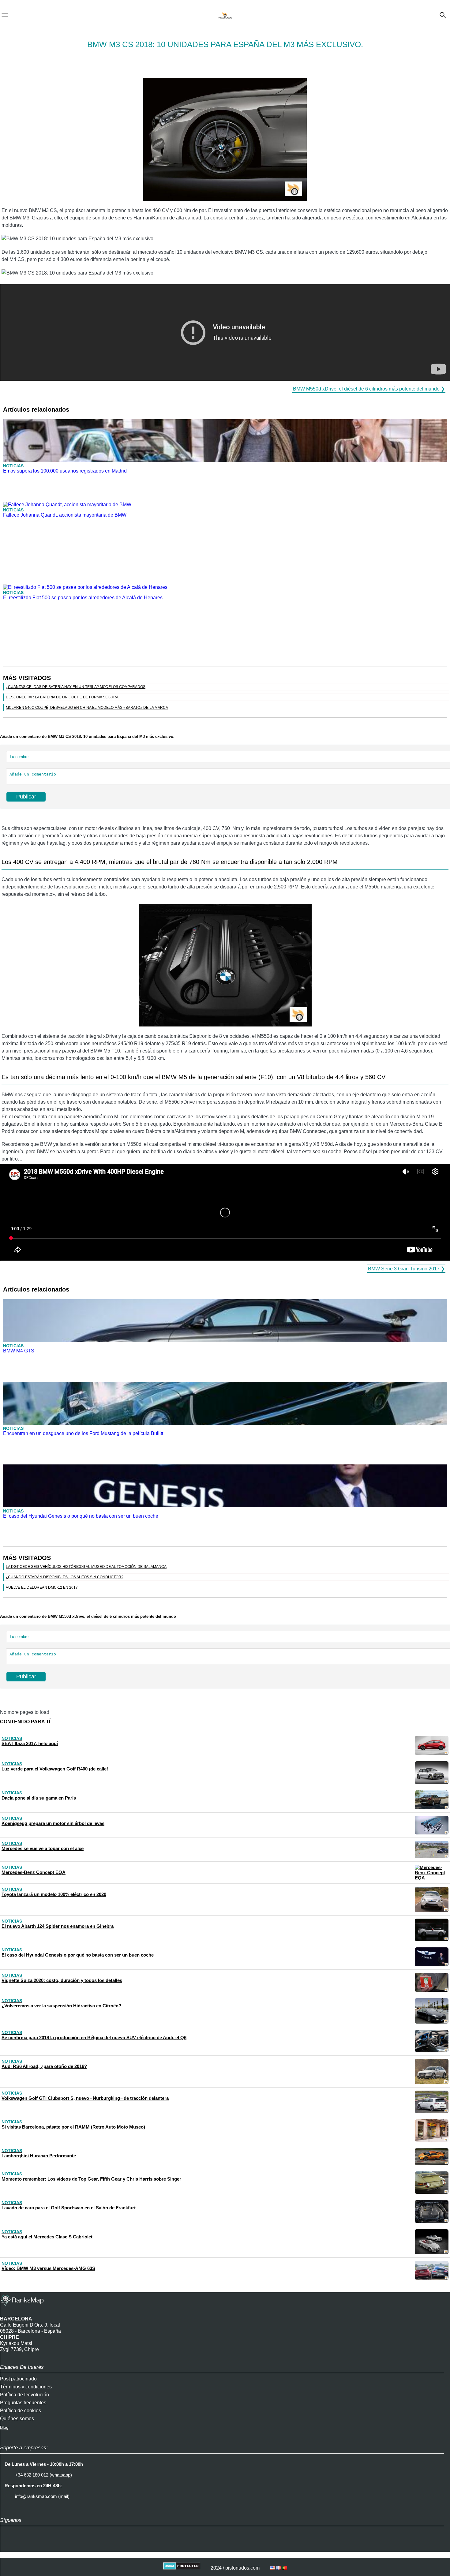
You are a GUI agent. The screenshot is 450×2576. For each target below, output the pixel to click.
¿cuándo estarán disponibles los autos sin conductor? (65, 1577)
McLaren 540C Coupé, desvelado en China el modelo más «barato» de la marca (87, 708)
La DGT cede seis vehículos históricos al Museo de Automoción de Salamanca (86, 1567)
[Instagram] (8, 2546)
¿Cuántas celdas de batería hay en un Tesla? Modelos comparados (76, 687)
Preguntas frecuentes (23, 2403)
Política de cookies (21, 2411)
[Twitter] (23, 2546)
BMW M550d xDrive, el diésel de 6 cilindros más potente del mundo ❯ (369, 389)
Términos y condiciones (26, 2387)
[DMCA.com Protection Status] (182, 2568)
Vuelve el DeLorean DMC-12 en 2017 (42, 1587)
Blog (4, 2427)
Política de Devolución (24, 2395)
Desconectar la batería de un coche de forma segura (62, 697)
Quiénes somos (17, 2419)
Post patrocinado (18, 2379)
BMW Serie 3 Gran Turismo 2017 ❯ (406, 1269)
